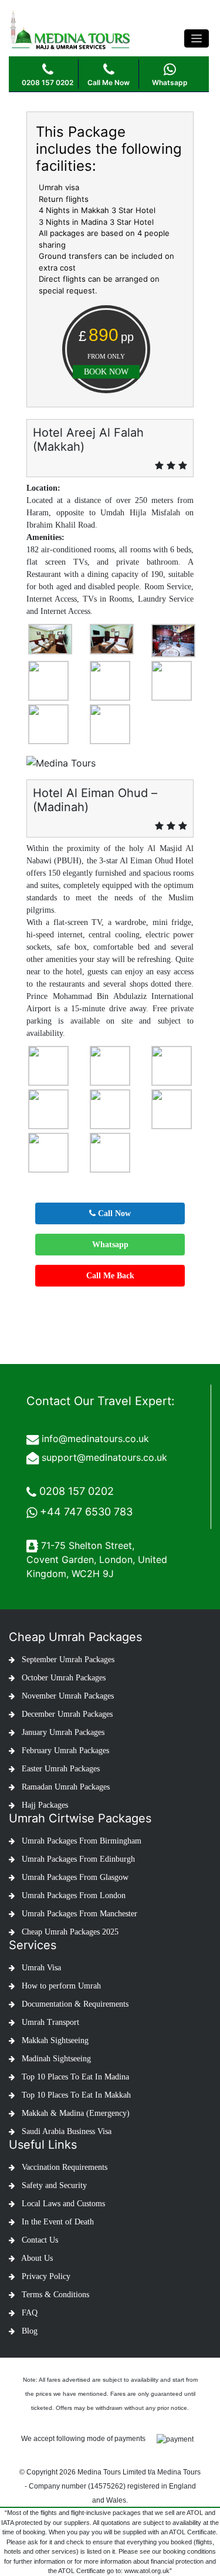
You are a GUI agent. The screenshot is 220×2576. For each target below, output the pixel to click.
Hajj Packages (44, 1805)
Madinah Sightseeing (55, 2059)
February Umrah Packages (64, 1750)
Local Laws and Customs (62, 2204)
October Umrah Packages (62, 1678)
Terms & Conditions (54, 2295)
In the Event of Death (57, 2222)
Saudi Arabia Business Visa (65, 2131)
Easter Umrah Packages (60, 1769)
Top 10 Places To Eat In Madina (74, 2077)
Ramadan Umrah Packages (65, 1787)
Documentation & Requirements (74, 2004)
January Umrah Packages (62, 1732)
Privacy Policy (45, 2276)
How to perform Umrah (60, 1986)
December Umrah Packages (66, 1714)
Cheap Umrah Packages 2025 (69, 1932)
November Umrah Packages (67, 1696)
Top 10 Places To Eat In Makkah (75, 2095)
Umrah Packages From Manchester (78, 1914)
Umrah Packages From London (72, 1895)
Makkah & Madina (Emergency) (75, 2113)
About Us (36, 2258)
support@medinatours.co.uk (104, 1457)
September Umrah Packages (67, 1660)
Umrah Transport (49, 2022)
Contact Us (39, 2240)
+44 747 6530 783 (86, 1512)
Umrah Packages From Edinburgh (77, 1859)
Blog (28, 2331)
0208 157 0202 (77, 1491)
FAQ (28, 2313)
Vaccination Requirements (63, 2167)
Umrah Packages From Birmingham (80, 1841)
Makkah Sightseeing (54, 2040)
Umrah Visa (40, 1968)
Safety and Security (53, 2185)
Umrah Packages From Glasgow (74, 1877)
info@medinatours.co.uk (95, 1439)
